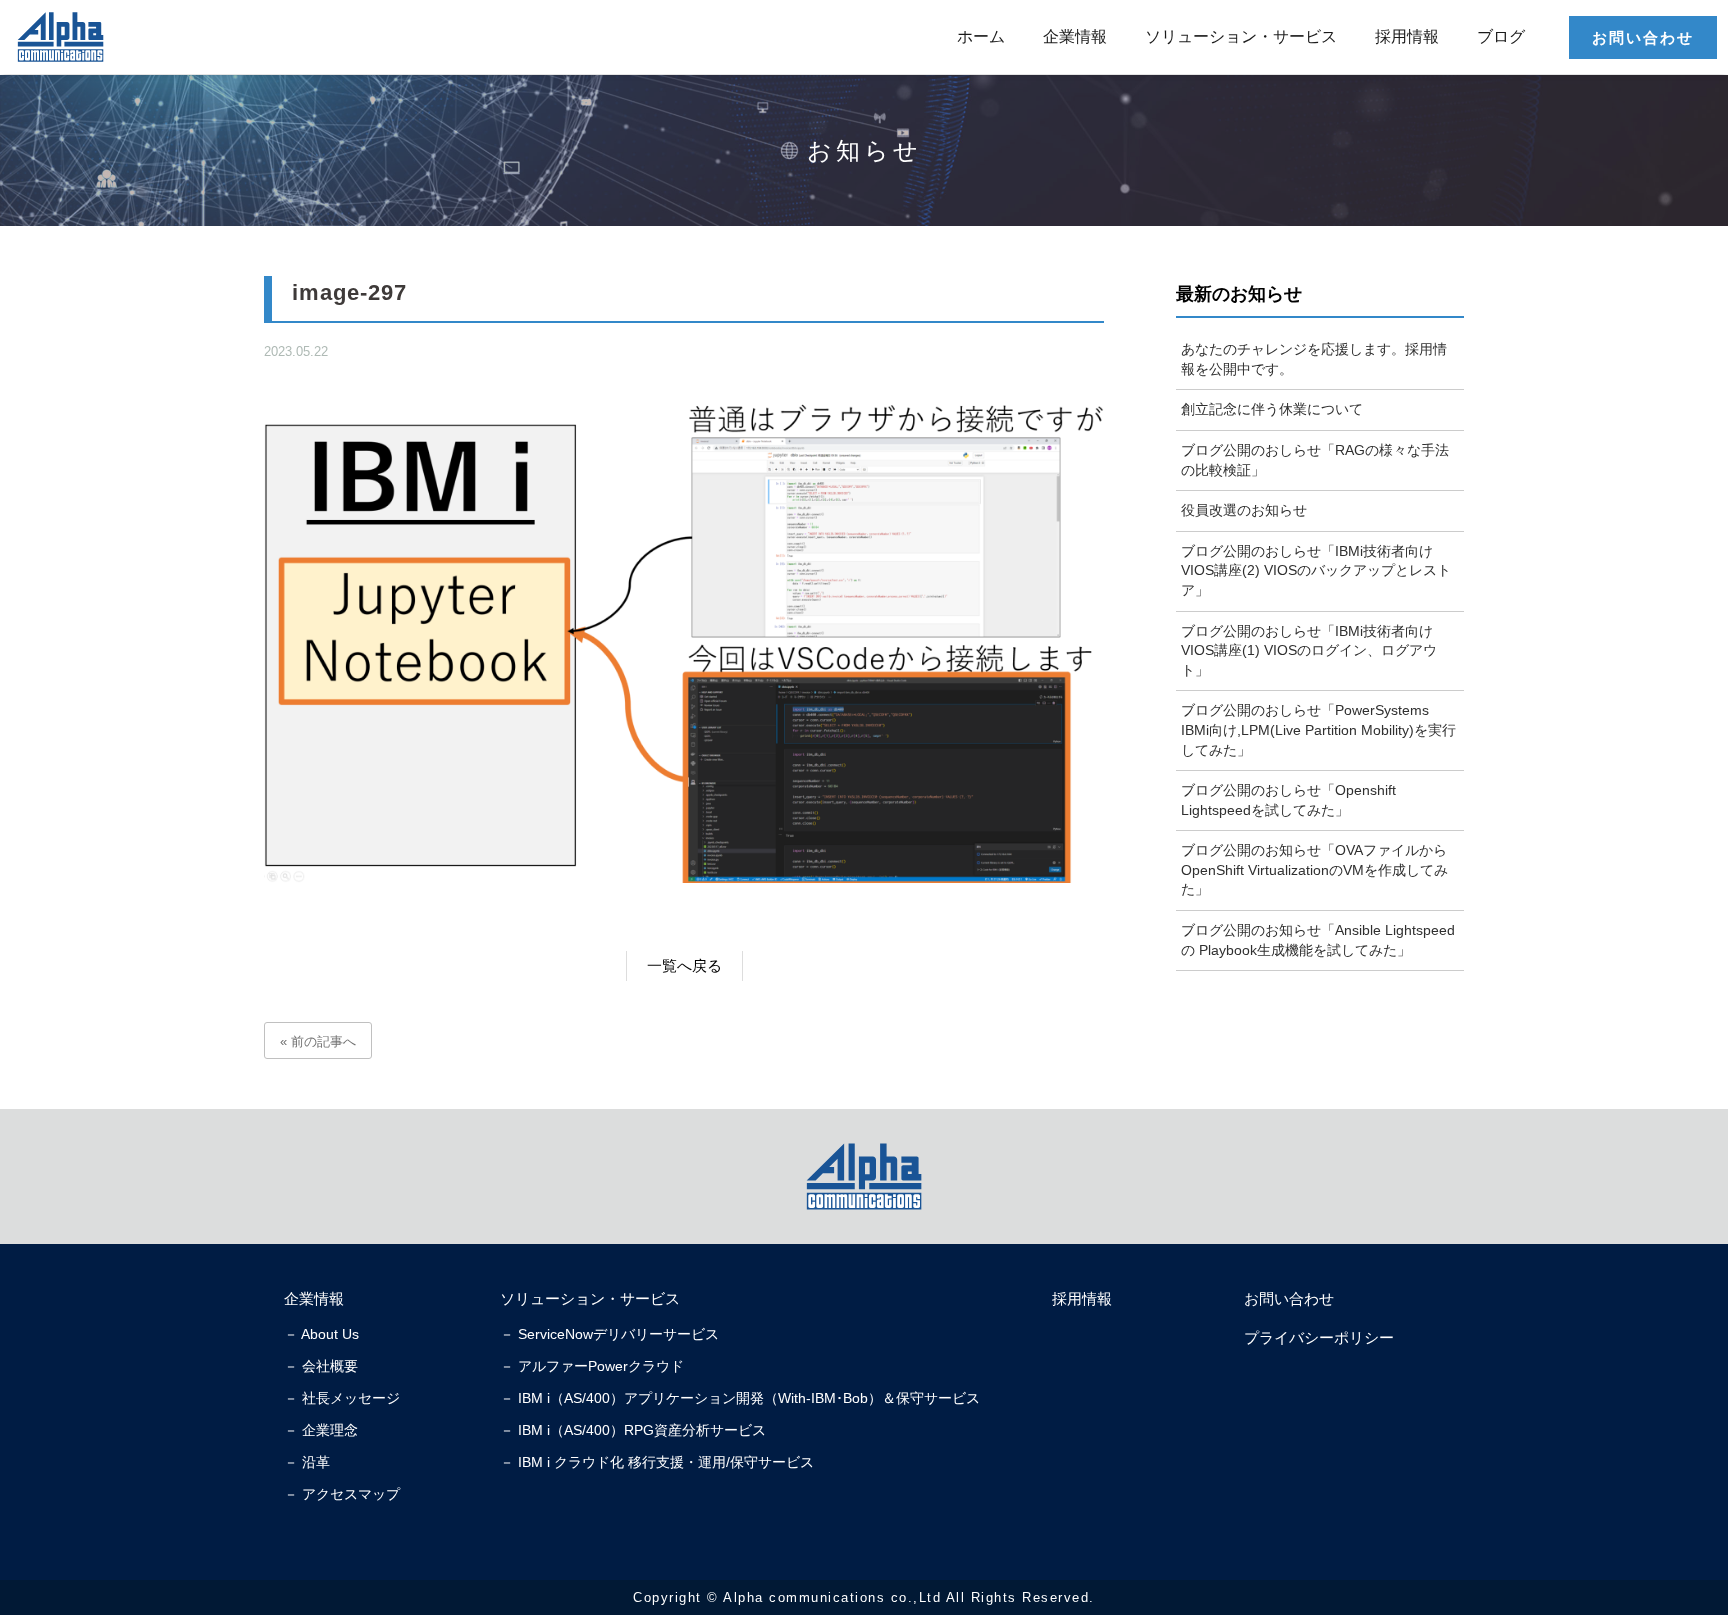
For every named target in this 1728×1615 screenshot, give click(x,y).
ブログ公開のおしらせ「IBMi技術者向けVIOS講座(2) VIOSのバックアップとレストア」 (1316, 570)
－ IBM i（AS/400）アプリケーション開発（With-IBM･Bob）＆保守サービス (740, 1398)
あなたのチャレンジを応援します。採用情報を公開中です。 (1314, 359)
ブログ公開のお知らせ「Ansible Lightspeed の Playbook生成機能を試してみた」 (1318, 940)
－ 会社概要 (321, 1366)
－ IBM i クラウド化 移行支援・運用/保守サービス (657, 1462)
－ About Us (321, 1334)
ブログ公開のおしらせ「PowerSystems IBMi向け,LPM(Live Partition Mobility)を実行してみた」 (1318, 729)
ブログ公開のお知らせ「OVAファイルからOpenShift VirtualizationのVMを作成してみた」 (1314, 869)
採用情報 (1407, 36)
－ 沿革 (307, 1462)
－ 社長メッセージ (342, 1398)
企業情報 (1075, 36)
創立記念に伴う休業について (1272, 409)
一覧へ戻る (684, 965)
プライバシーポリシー (1319, 1337)
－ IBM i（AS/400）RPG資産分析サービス (633, 1430)
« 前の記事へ (318, 1041)
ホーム (981, 36)
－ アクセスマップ (342, 1494)
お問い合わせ (1643, 37)
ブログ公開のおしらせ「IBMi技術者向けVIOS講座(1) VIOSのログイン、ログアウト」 (1309, 650)
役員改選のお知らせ (1244, 510)
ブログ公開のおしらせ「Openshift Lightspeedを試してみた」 (1288, 800)
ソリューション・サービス (1241, 36)
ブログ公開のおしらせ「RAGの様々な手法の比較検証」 (1315, 460)
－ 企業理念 (321, 1430)
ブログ (1501, 36)
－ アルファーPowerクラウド (592, 1366)
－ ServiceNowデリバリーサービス (609, 1334)
